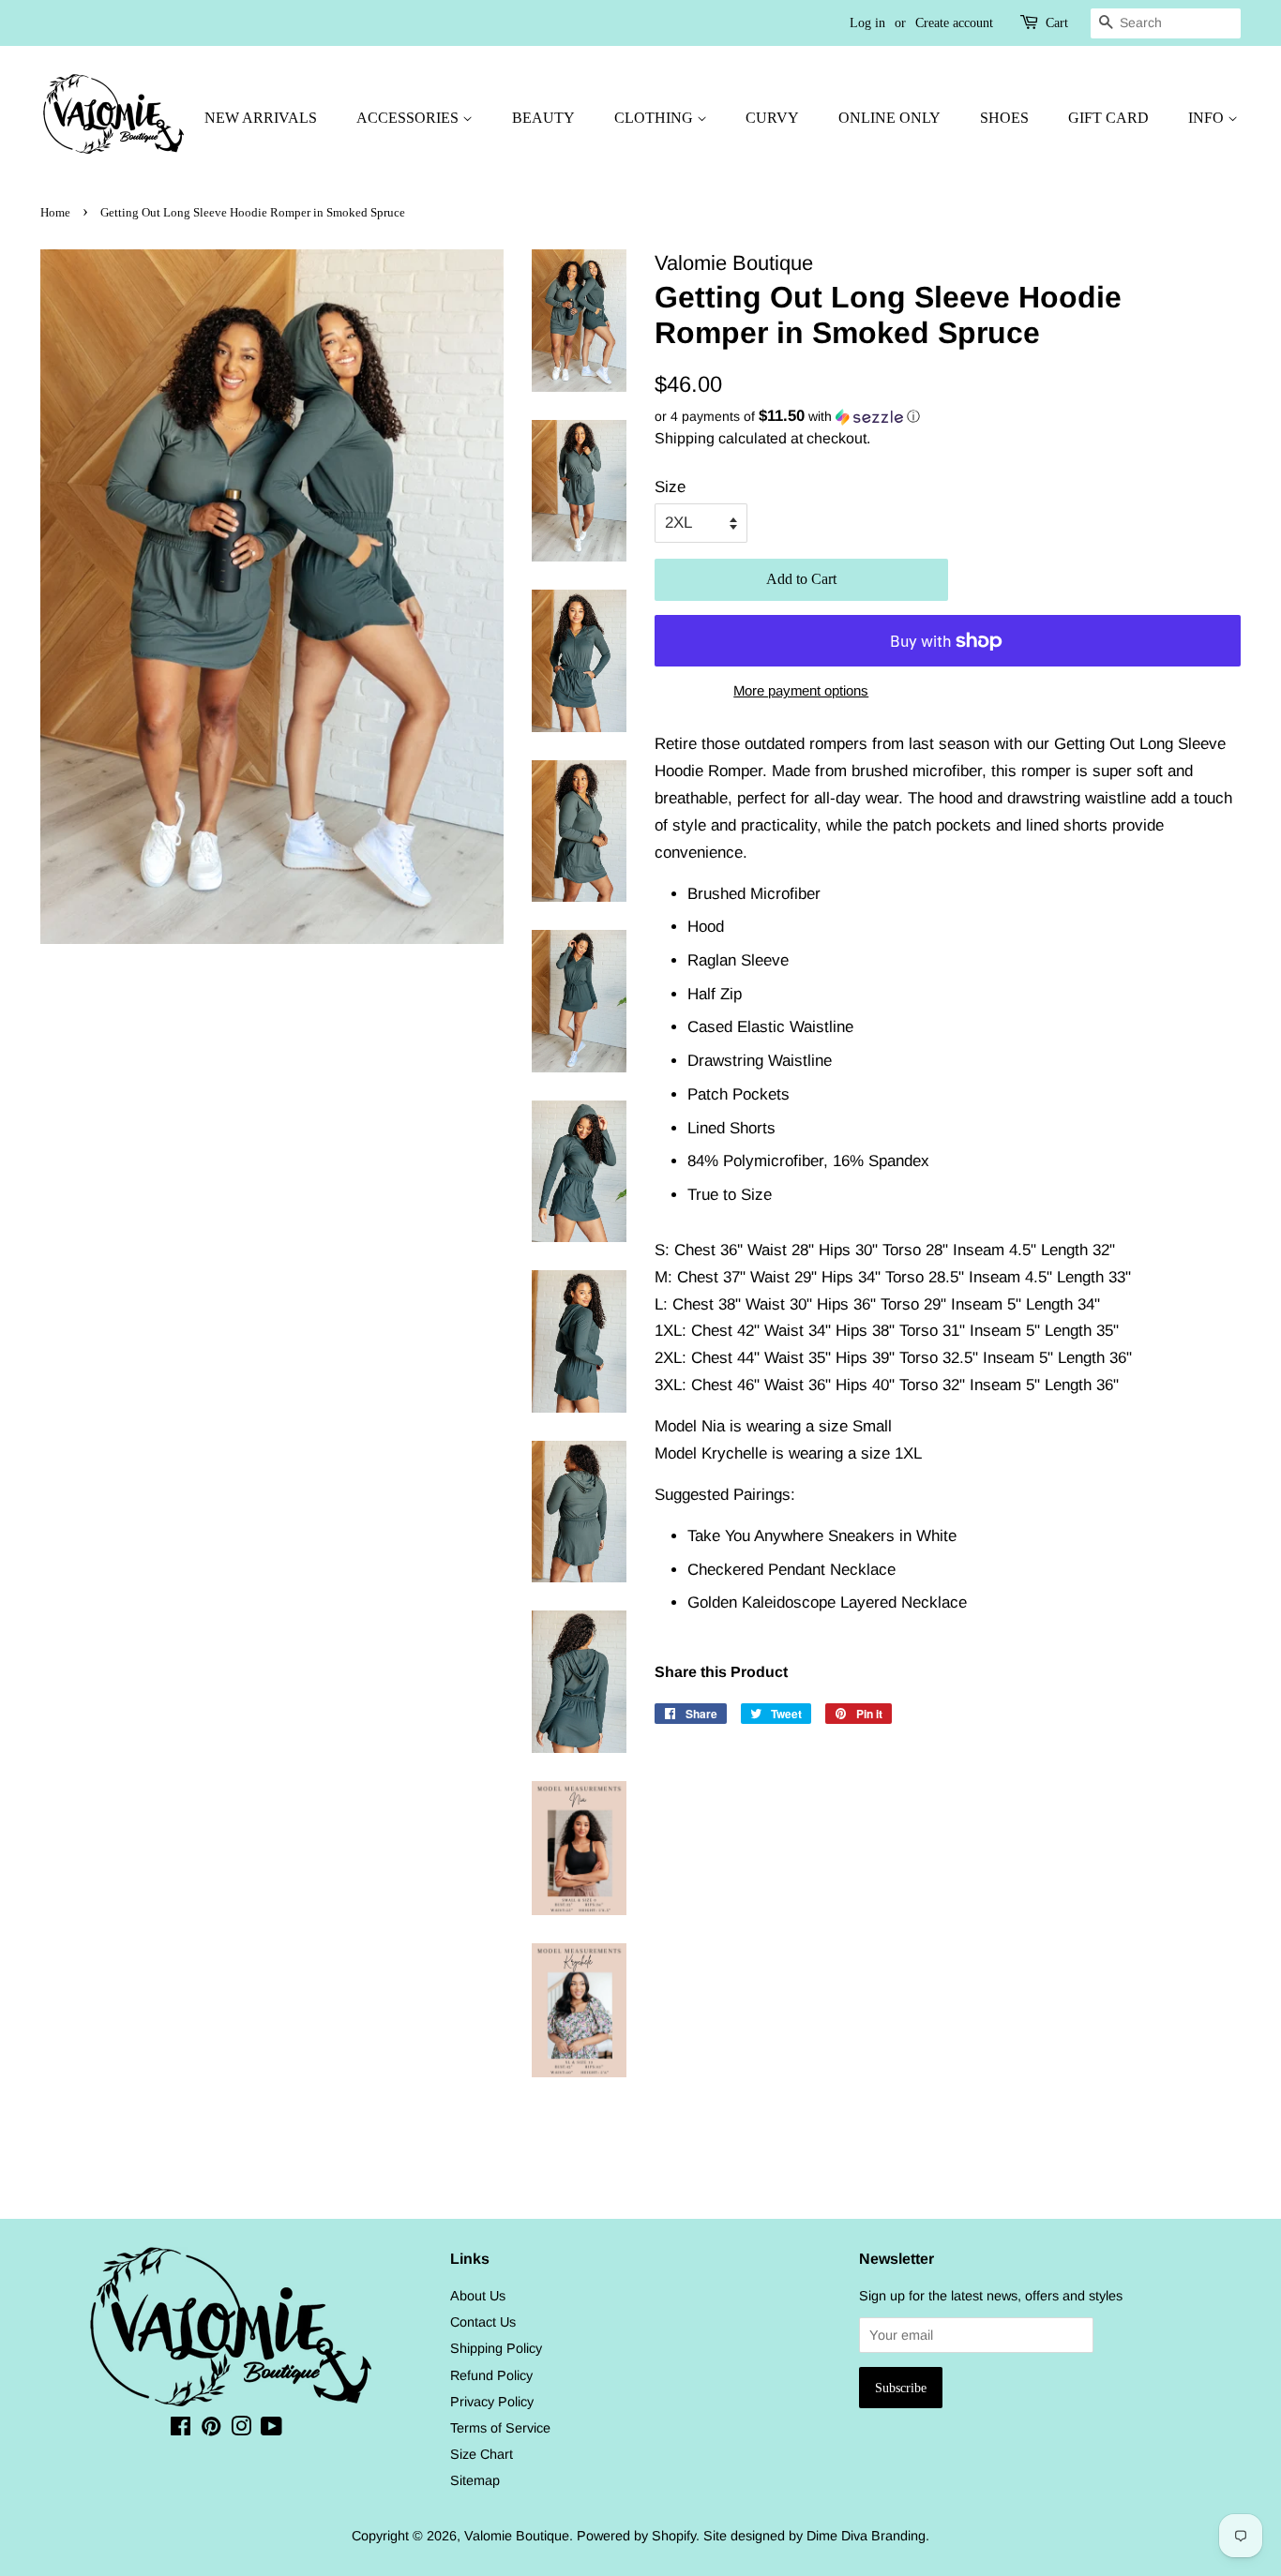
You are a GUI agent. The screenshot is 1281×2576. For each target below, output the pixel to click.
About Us (478, 2296)
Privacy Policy (492, 2402)
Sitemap (475, 2480)
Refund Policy (491, 2375)
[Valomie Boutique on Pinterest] (211, 2430)
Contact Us (483, 2322)
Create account (954, 23)
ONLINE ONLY (889, 118)
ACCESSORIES (409, 118)
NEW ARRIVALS (261, 118)
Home (55, 213)
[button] (948, 417)
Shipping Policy (496, 2348)
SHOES (1004, 118)
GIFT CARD (1108, 118)
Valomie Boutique (517, 2536)
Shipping (685, 438)
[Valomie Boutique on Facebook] (181, 2430)
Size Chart (482, 2454)
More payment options (801, 690)
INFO (1208, 118)
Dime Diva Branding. (868, 2536)
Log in (867, 23)
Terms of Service (500, 2428)
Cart (1057, 23)
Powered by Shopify (636, 2536)
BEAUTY (543, 118)
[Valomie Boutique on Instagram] (241, 2430)
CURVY (772, 118)
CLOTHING (656, 118)
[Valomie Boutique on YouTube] (271, 2430)
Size (670, 487)
